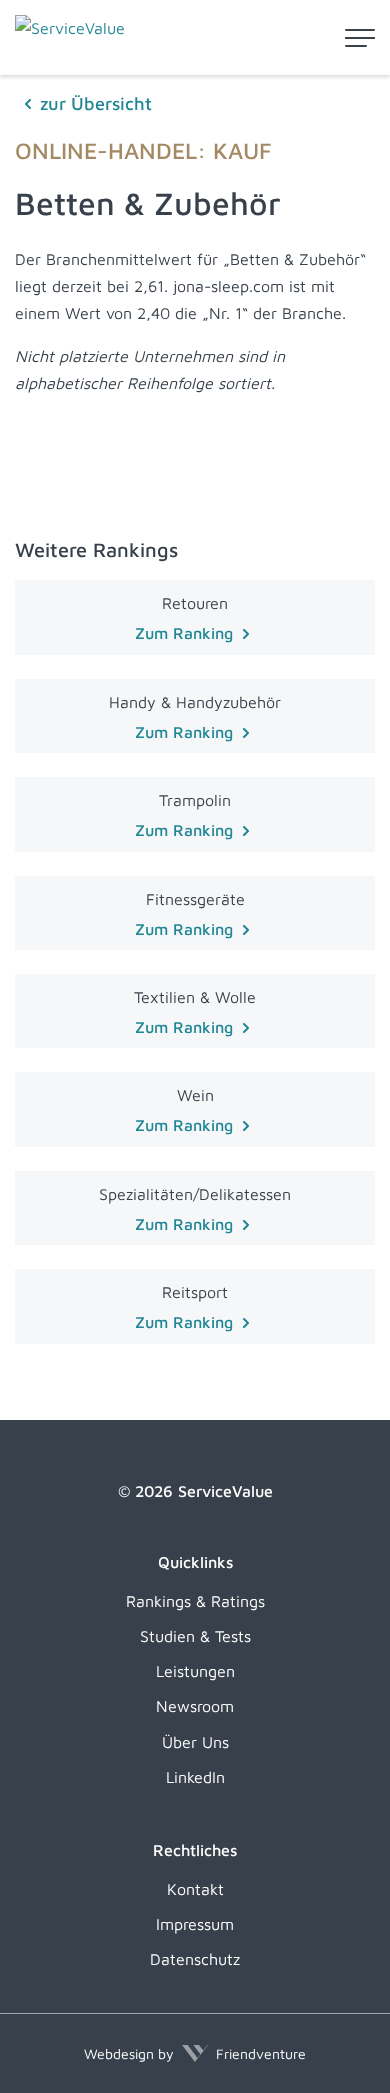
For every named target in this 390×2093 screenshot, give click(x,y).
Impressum (195, 1924)
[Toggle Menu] (360, 38)
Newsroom (195, 1706)
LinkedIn (195, 1777)
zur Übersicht (96, 103)
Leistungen (195, 1671)
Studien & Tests (195, 1636)
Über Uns (195, 1742)
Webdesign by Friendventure (195, 2053)
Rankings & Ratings (195, 1601)
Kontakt (195, 1889)
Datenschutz (195, 1959)
